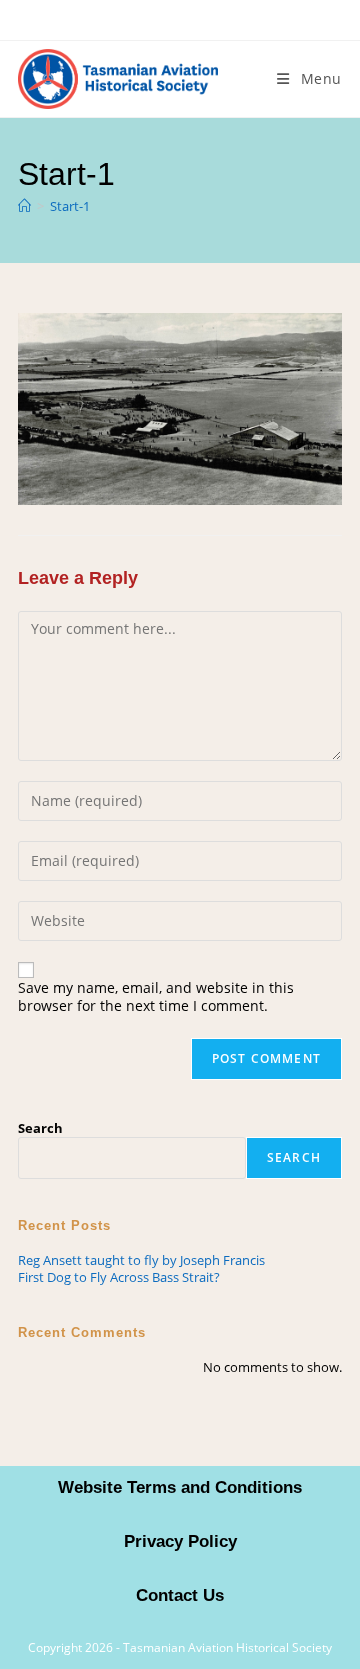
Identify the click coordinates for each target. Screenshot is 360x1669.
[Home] (24, 206)
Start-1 (70, 206)
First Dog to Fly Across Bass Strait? (119, 1277)
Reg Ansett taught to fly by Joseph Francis (141, 1260)
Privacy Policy (180, 1541)
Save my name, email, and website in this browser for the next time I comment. (156, 997)
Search (40, 1128)
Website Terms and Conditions (180, 1487)
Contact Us (180, 1595)
